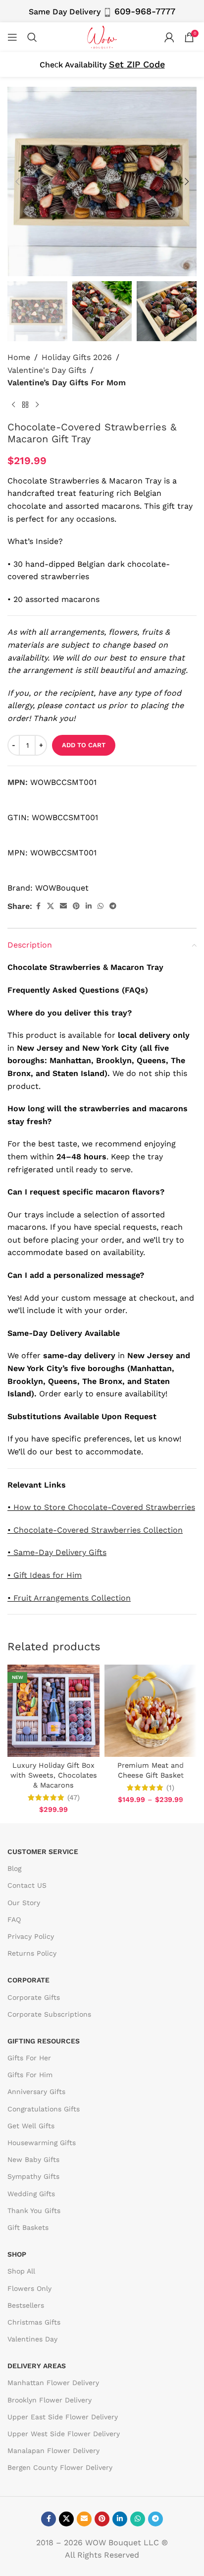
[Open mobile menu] (12, 37)
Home (19, 357)
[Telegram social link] (113, 906)
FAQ (14, 1919)
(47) (74, 1797)
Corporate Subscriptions (49, 2014)
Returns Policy (32, 1953)
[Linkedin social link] (89, 906)
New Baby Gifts (33, 2159)
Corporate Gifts (34, 1997)
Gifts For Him (30, 2075)
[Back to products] (25, 405)
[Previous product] (13, 405)
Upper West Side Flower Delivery (64, 2434)
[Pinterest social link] (76, 906)
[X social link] (51, 906)
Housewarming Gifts (42, 2143)
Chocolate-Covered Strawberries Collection (98, 1530)
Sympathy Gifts (33, 2176)
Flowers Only (29, 2288)
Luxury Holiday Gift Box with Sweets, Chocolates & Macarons (54, 1775)
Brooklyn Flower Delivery (50, 2399)
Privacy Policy (31, 1936)
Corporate (28, 1980)
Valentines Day (32, 2339)
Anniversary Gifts (36, 2092)
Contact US (27, 1885)
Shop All (21, 2271)
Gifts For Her (29, 2058)
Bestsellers (26, 2305)
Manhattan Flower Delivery (53, 2383)
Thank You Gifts (34, 2210)
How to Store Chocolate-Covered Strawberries (104, 1507)
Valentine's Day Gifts (47, 370)
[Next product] (37, 405)
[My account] (169, 37)
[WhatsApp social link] (101, 906)
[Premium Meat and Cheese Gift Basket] (151, 1711)
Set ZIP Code (137, 64)
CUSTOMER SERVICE (43, 1852)
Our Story (24, 1902)
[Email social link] (63, 906)
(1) (170, 1788)
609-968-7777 (145, 11)
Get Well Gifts (31, 2125)
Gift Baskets (28, 2227)
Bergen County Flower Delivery (60, 2467)
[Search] (32, 37)
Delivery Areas (37, 2366)
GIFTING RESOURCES (44, 2040)
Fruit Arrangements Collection (72, 1598)
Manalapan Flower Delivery (53, 2451)
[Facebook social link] (38, 906)
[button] (17, 181)
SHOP (17, 2254)
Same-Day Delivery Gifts (60, 1552)
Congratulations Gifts (44, 2108)
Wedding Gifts (31, 2193)
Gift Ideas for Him (48, 1575)
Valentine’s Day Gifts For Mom (67, 383)
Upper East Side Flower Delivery (63, 2416)
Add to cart (84, 745)
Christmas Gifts (34, 2322)
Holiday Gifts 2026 (77, 357)
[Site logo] (102, 36)
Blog (14, 1868)
